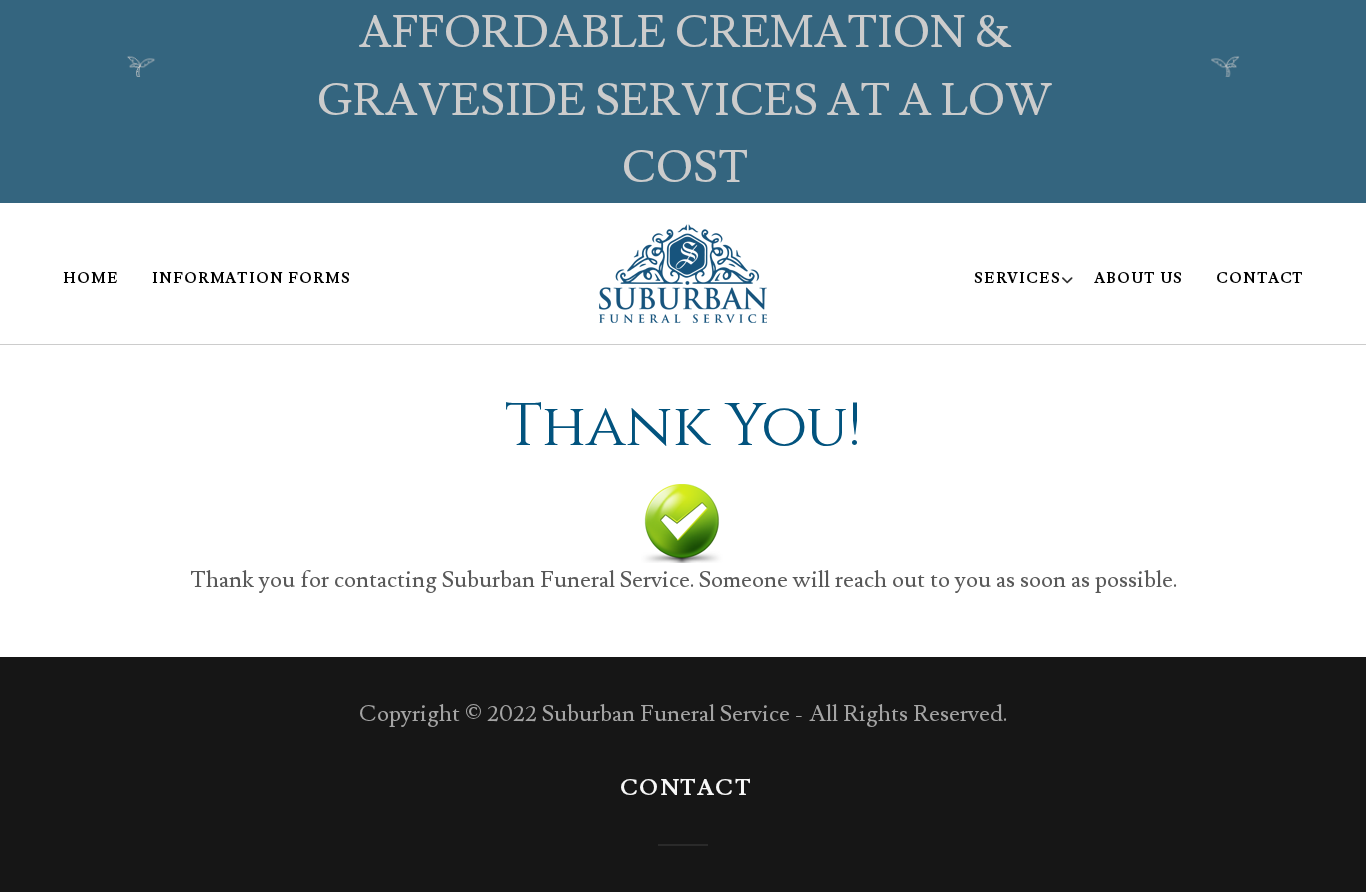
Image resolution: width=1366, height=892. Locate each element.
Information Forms (251, 278)
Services (1018, 279)
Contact (1260, 278)
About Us (1138, 278)
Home (91, 278)
